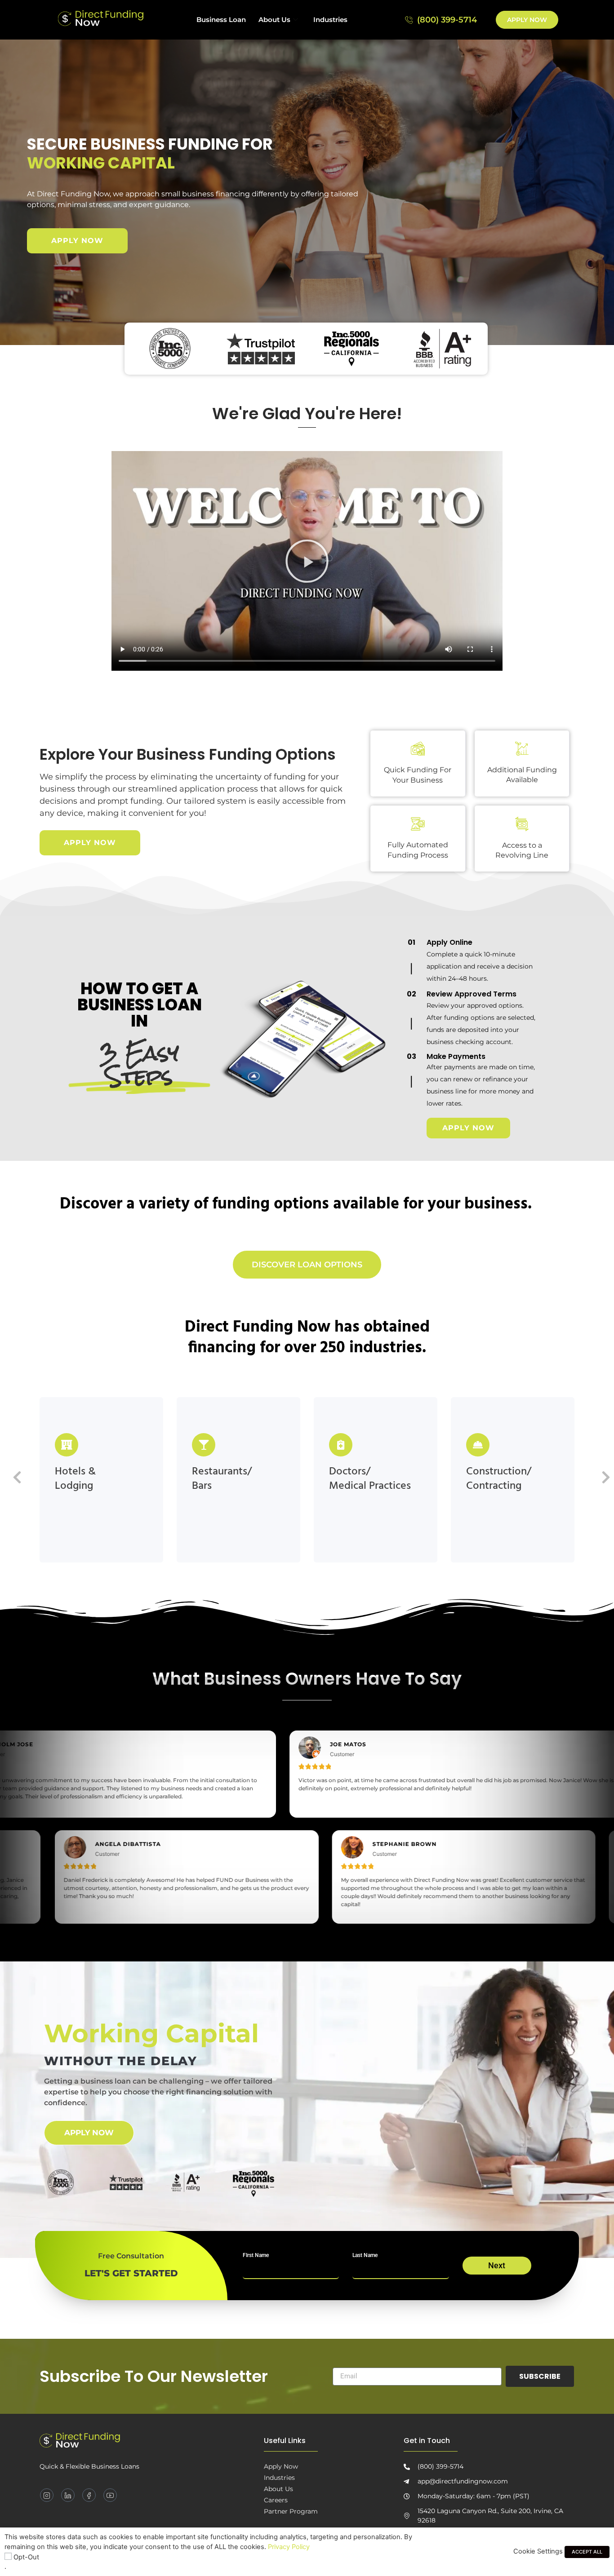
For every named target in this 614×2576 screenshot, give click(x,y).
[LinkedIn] (68, 2495)
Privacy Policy (289, 2547)
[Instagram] (47, 2495)
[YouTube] (110, 2495)
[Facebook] (89, 2495)
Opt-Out (26, 2557)
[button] (307, 561)
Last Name (365, 2255)
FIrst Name (256, 2255)
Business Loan (221, 20)
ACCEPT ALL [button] (587, 2552)
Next (497, 2265)
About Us (274, 20)
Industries (330, 20)
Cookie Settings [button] (538, 2551)
